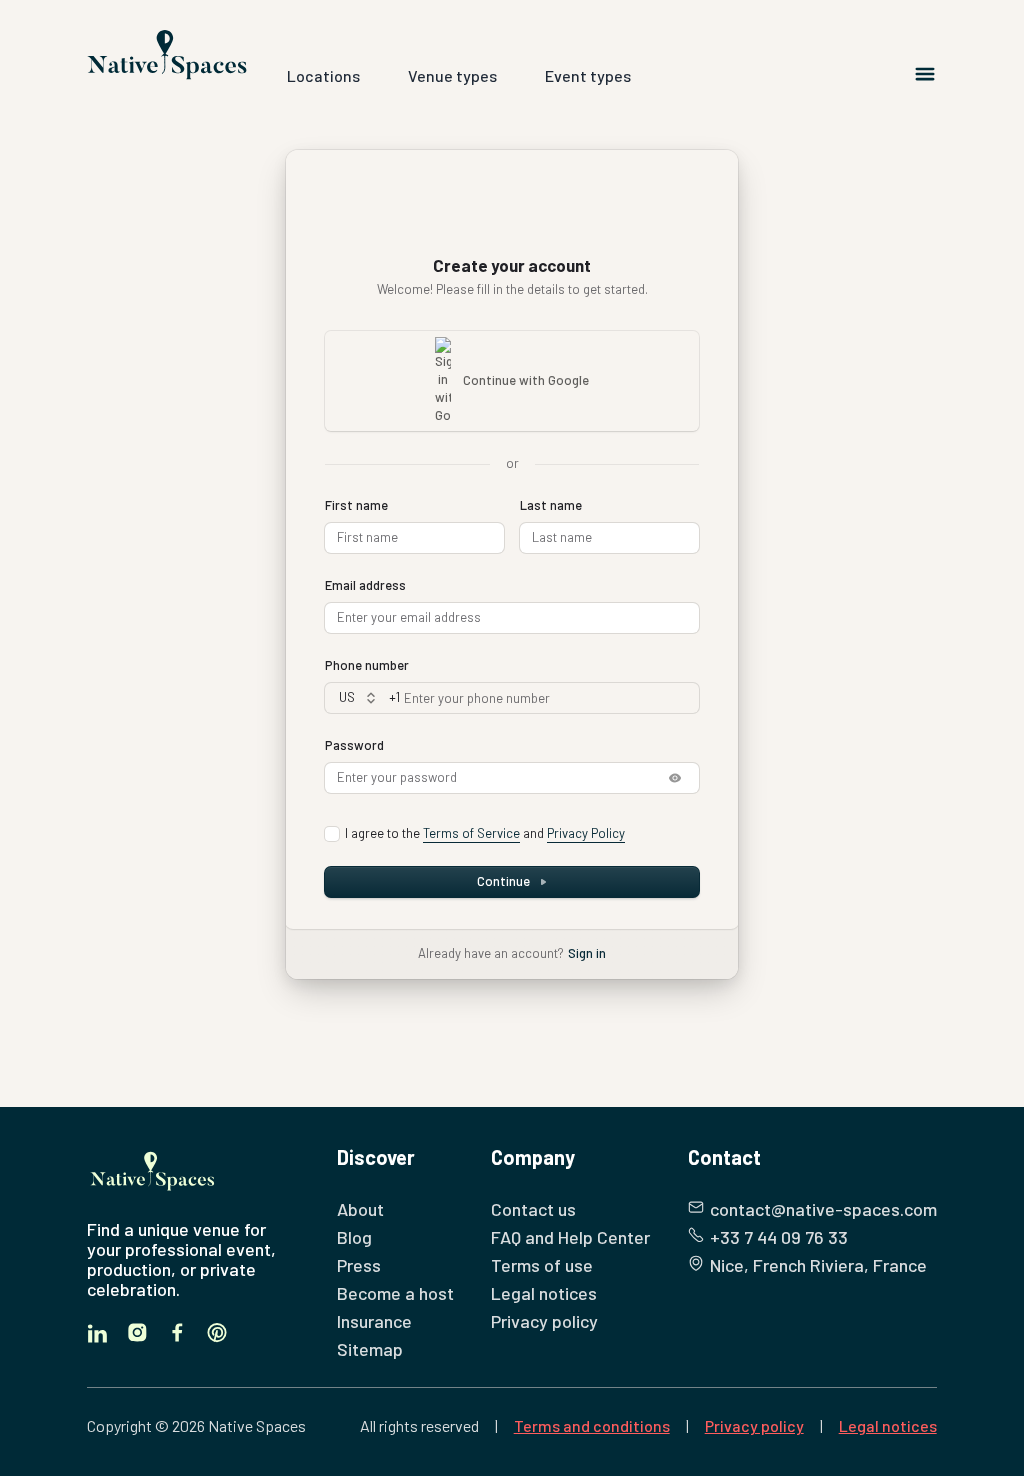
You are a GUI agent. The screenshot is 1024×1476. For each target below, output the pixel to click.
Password (354, 745)
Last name (551, 505)
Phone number (367, 665)
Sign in (587, 953)
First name (356, 505)
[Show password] (675, 778)
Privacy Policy (586, 833)
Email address (365, 585)
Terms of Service (471, 833)
